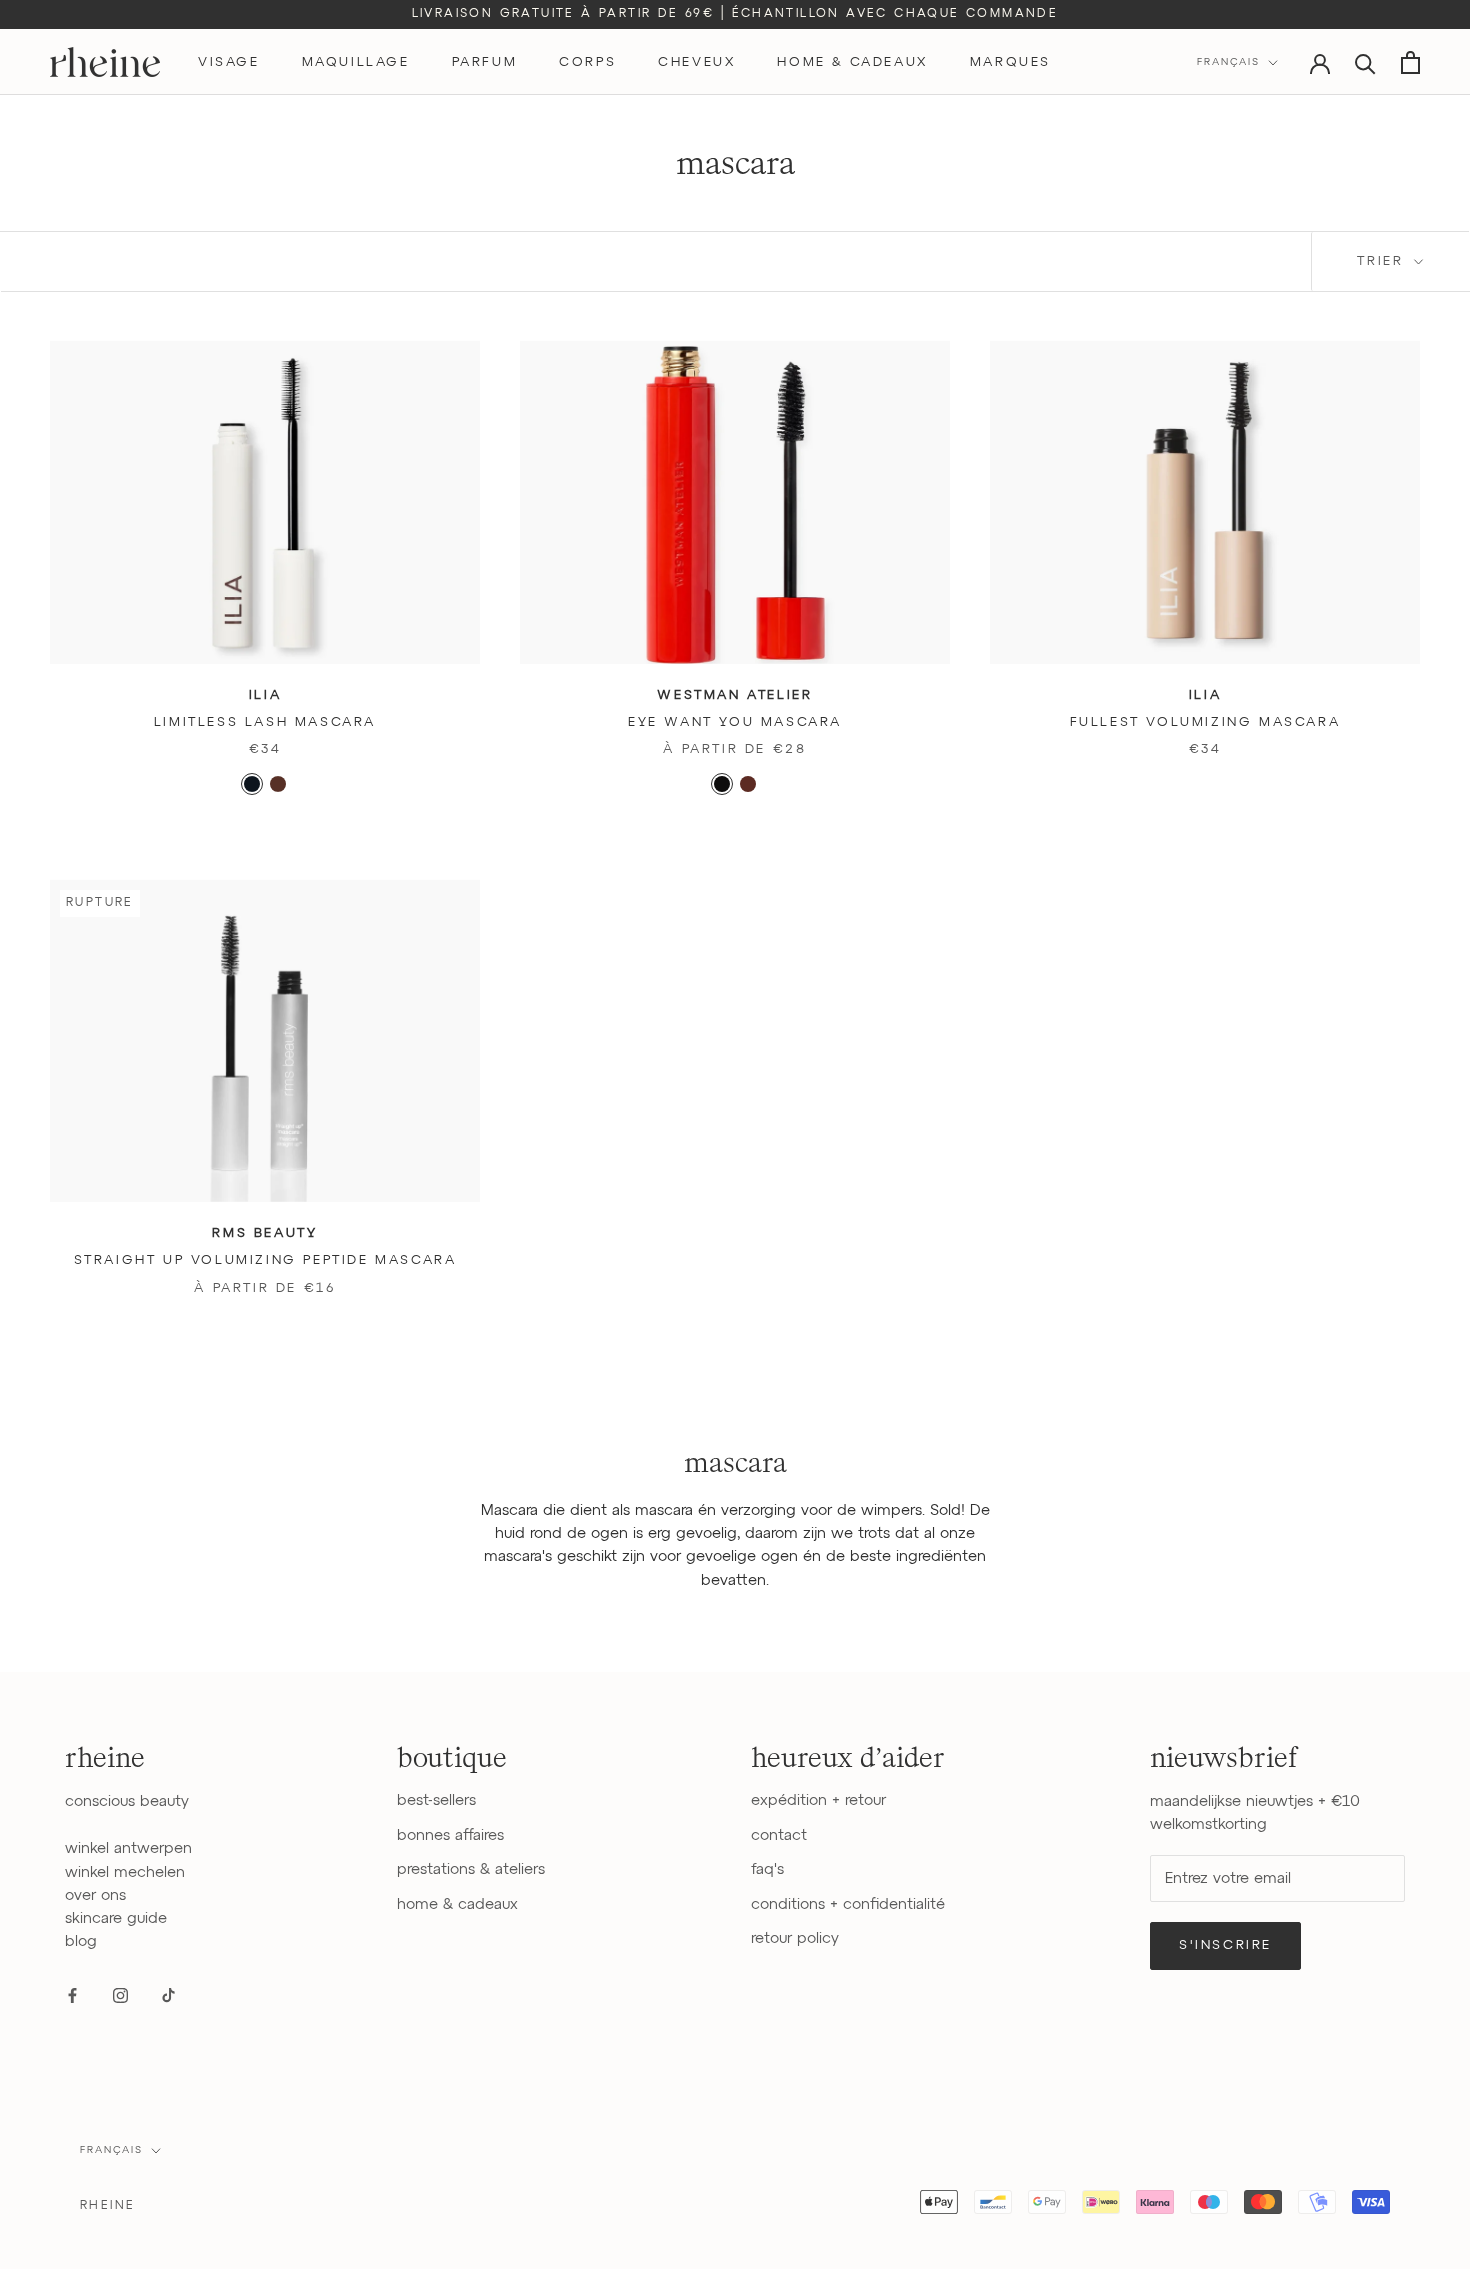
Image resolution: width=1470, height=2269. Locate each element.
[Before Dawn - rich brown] (278, 784)
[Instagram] (120, 1995)
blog (81, 1941)
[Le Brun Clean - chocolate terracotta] (748, 784)
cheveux (696, 62)
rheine (107, 2206)
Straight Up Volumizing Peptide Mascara (265, 1260)
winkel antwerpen (128, 1848)
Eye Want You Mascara (735, 722)
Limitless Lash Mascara (265, 722)
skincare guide (116, 1918)
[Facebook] (72, 1995)
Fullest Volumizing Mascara (1205, 722)
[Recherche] (1365, 62)
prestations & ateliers (471, 1869)
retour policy (795, 1938)
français (111, 2150)
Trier (1383, 261)
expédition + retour (818, 1800)
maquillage (356, 62)
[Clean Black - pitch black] (722, 784)
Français (1228, 62)
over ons (95, 1895)
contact (779, 1835)
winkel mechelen (125, 1872)
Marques (1010, 62)
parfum (485, 62)
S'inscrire (1225, 1945)
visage (229, 62)
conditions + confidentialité (848, 1904)
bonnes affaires (450, 1835)
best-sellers (436, 1800)
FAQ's (767, 1869)
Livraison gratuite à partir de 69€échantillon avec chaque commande (735, 14)
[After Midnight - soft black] (252, 784)
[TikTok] (168, 1995)
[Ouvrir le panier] (1410, 62)
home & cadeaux (852, 62)
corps (587, 62)
